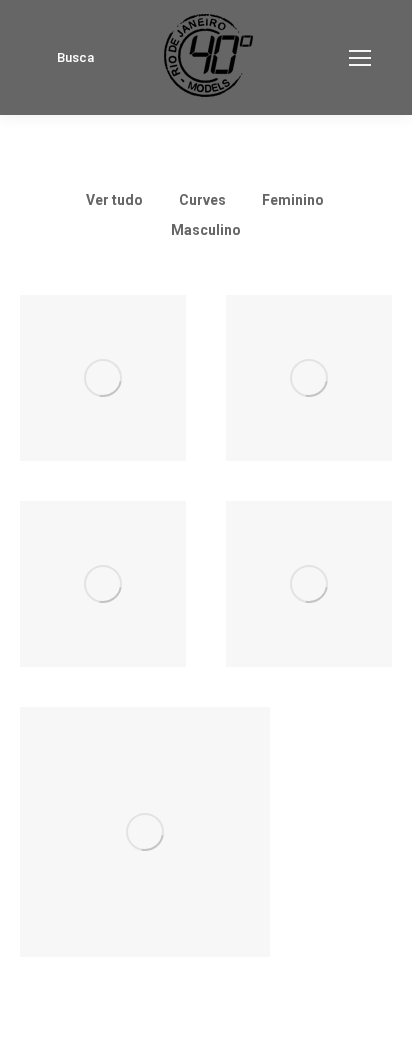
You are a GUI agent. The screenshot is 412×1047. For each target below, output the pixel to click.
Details (130, 352)
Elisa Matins (103, 410)
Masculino (206, 230)
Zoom (76, 352)
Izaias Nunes (103, 616)
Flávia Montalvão (145, 864)
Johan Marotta (309, 410)
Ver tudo (114, 200)
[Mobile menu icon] (360, 58)
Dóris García (309, 616)
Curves (202, 200)
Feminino (293, 200)
